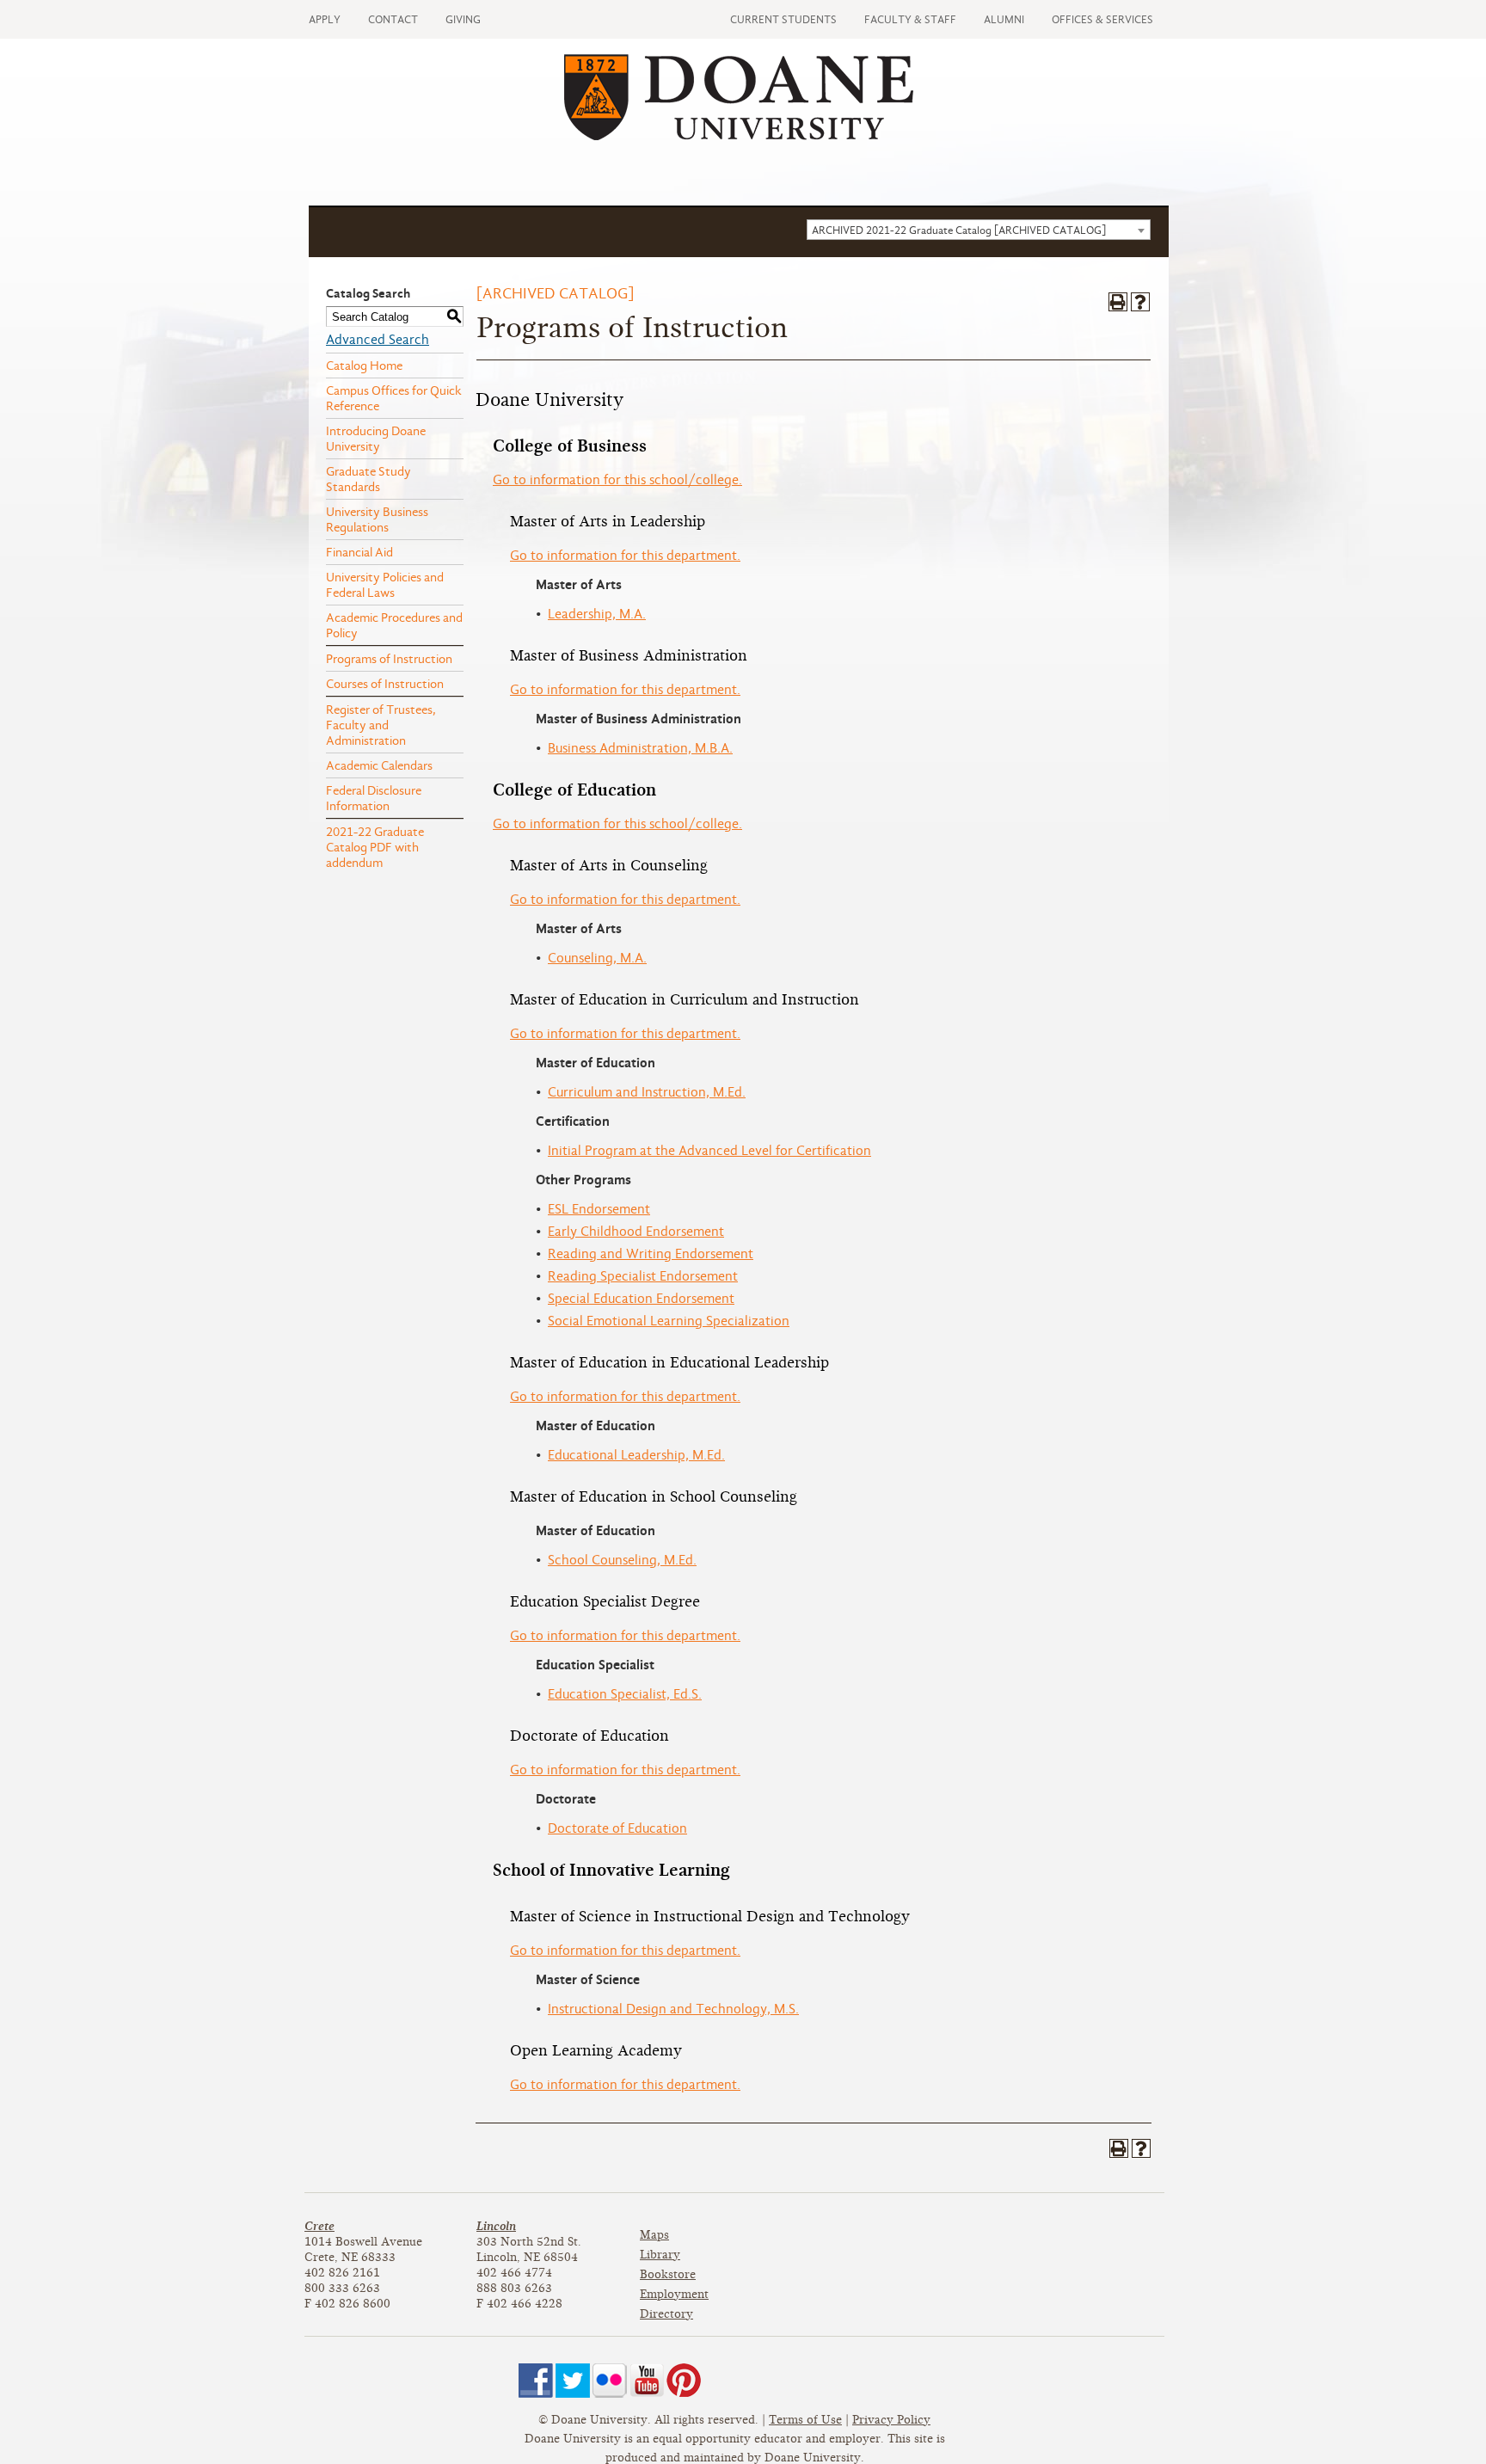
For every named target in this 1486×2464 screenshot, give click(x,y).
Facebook (536, 2381)
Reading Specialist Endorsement (643, 1276)
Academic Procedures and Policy (394, 625)
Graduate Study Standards (368, 479)
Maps (654, 2235)
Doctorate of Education (617, 1828)
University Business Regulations (377, 519)
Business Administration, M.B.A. (640, 748)
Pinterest (684, 2381)
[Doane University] (739, 136)
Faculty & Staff (910, 19)
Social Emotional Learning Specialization (669, 1321)
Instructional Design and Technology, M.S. (673, 2009)
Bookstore (668, 2274)
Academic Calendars (379, 765)
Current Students (783, 19)
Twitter (573, 2381)
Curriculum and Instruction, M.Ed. (647, 1092)
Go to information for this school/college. (617, 480)
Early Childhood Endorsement (636, 1232)
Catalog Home (364, 366)
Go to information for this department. (625, 556)
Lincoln (496, 2226)
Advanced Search (378, 340)
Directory (666, 2314)
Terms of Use (805, 2420)
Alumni (1004, 19)
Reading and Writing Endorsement (651, 1254)
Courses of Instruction (385, 684)
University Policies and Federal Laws (385, 585)
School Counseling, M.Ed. (622, 1560)
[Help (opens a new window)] (1140, 302)
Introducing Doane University (376, 439)
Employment (674, 2294)
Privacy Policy (891, 2420)
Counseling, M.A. (597, 958)
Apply (325, 19)
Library (660, 2255)
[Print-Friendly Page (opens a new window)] (1118, 302)
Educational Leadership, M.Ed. (636, 1455)
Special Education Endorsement (641, 1299)
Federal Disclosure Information (374, 798)
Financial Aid (359, 552)
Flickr (610, 2381)
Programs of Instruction (389, 659)
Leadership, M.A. (597, 614)
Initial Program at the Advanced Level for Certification (709, 1151)
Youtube (647, 2381)
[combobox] (979, 230)
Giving (463, 19)
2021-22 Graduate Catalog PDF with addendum (375, 847)
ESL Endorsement (599, 1209)
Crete (319, 2226)
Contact (393, 19)
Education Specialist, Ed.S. (625, 1694)
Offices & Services (1102, 19)
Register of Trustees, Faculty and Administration (381, 725)
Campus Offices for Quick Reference (394, 398)
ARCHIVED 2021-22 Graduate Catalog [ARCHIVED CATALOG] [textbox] (959, 230)
